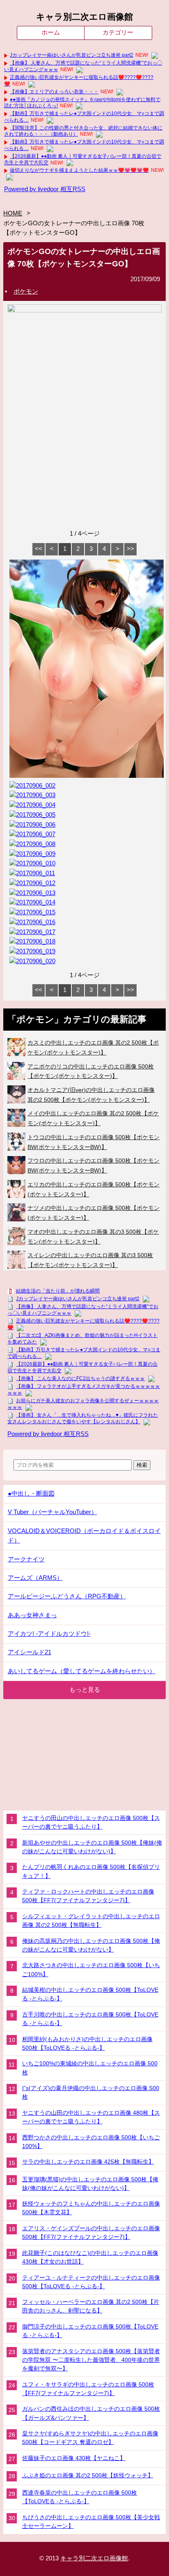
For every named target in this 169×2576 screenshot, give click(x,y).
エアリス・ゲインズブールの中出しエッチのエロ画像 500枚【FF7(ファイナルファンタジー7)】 (91, 2233)
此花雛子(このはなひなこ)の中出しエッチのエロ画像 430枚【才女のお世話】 (90, 2257)
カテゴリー (118, 32)
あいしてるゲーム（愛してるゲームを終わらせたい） (82, 1671)
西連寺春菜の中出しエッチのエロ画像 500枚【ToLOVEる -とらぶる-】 (80, 2497)
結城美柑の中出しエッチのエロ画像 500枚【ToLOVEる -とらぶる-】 (90, 1994)
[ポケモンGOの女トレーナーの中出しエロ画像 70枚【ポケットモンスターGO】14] (32, 902)
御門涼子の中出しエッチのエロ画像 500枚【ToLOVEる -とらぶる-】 (90, 2331)
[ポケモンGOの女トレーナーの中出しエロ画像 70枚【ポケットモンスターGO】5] (32, 815)
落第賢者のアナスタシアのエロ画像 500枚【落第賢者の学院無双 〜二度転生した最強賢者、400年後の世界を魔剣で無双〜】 (91, 2360)
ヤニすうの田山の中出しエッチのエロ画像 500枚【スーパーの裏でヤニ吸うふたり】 (91, 1822)
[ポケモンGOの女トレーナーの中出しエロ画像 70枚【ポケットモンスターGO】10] (32, 863)
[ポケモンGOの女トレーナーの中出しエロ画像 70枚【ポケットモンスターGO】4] (32, 805)
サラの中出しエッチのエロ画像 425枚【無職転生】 (88, 2162)
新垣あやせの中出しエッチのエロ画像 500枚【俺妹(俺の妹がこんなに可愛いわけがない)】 (92, 1847)
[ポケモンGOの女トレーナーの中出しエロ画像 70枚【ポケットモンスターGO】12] (32, 883)
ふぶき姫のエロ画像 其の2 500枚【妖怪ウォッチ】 (88, 2475)
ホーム (51, 32)
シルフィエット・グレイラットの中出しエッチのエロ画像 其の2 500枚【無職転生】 (91, 1920)
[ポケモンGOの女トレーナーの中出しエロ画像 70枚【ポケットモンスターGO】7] (32, 834)
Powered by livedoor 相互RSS (45, 189)
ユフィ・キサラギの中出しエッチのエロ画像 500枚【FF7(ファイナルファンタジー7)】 (88, 2389)
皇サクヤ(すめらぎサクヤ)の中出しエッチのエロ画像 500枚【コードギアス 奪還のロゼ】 (90, 2438)
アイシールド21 (30, 1652)
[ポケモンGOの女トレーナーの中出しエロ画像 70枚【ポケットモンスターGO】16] (32, 922)
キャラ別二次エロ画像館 (84, 17)
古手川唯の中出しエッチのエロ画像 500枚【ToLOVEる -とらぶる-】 (90, 2019)
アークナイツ (26, 1559)
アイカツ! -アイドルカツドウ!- (49, 1634)
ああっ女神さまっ (32, 1615)
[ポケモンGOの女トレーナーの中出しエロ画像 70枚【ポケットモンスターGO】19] (32, 951)
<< (39, 549)
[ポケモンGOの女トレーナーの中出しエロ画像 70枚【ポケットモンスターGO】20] (32, 961)
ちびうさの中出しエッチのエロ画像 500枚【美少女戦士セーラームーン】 (91, 2522)
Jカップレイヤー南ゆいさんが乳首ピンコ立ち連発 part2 (72, 55)
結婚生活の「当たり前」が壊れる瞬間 (58, 1291)
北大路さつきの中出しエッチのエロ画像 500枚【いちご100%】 (91, 1969)
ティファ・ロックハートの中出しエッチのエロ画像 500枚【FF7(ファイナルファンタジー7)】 (88, 1896)
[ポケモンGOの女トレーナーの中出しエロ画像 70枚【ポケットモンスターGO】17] (32, 932)
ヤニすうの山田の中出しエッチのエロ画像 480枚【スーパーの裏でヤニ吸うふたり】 (91, 2117)
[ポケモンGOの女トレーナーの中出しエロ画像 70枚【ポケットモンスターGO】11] (32, 873)
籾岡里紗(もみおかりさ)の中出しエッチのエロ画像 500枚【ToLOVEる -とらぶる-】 (87, 2043)
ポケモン (26, 291)
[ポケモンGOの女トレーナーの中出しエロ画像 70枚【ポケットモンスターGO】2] (32, 786)
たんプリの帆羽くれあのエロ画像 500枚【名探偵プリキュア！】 (91, 1871)
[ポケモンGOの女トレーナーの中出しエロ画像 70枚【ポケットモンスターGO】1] (87, 776)
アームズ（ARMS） (35, 1578)
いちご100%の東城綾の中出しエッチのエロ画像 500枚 (90, 2068)
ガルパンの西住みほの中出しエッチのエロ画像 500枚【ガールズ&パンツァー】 (91, 2413)
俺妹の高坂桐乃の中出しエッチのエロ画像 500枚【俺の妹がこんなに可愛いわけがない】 (91, 1945)
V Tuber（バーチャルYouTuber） (53, 1512)
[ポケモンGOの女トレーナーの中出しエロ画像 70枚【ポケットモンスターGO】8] (32, 844)
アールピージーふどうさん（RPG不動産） (67, 1596)
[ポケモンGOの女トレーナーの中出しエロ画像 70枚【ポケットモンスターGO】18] (32, 941)
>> (130, 549)
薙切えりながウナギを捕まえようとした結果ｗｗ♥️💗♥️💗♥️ (79, 170)
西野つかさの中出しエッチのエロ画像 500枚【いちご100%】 (91, 2142)
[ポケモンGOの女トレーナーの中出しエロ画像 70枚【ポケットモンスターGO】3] (32, 795)
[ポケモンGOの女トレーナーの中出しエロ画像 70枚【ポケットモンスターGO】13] (32, 893)
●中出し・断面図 (31, 1494)
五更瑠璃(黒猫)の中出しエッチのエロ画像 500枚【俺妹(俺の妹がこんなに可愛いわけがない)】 (90, 2184)
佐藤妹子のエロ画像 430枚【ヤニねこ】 (74, 2458)
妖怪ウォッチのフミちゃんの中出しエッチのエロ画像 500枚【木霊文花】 (91, 2208)
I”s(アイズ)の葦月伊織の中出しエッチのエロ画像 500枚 (91, 2092)
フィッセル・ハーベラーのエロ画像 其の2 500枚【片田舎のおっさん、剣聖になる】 (91, 2306)
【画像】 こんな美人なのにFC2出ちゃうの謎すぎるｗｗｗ (80, 1378)
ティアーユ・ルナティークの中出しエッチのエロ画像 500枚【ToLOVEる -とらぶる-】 (91, 2282)
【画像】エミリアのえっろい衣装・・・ (54, 92)
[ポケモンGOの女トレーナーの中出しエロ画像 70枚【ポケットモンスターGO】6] (32, 825)
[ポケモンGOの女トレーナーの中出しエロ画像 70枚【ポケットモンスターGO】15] (32, 912)
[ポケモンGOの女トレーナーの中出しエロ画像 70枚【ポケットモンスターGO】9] (32, 854)
